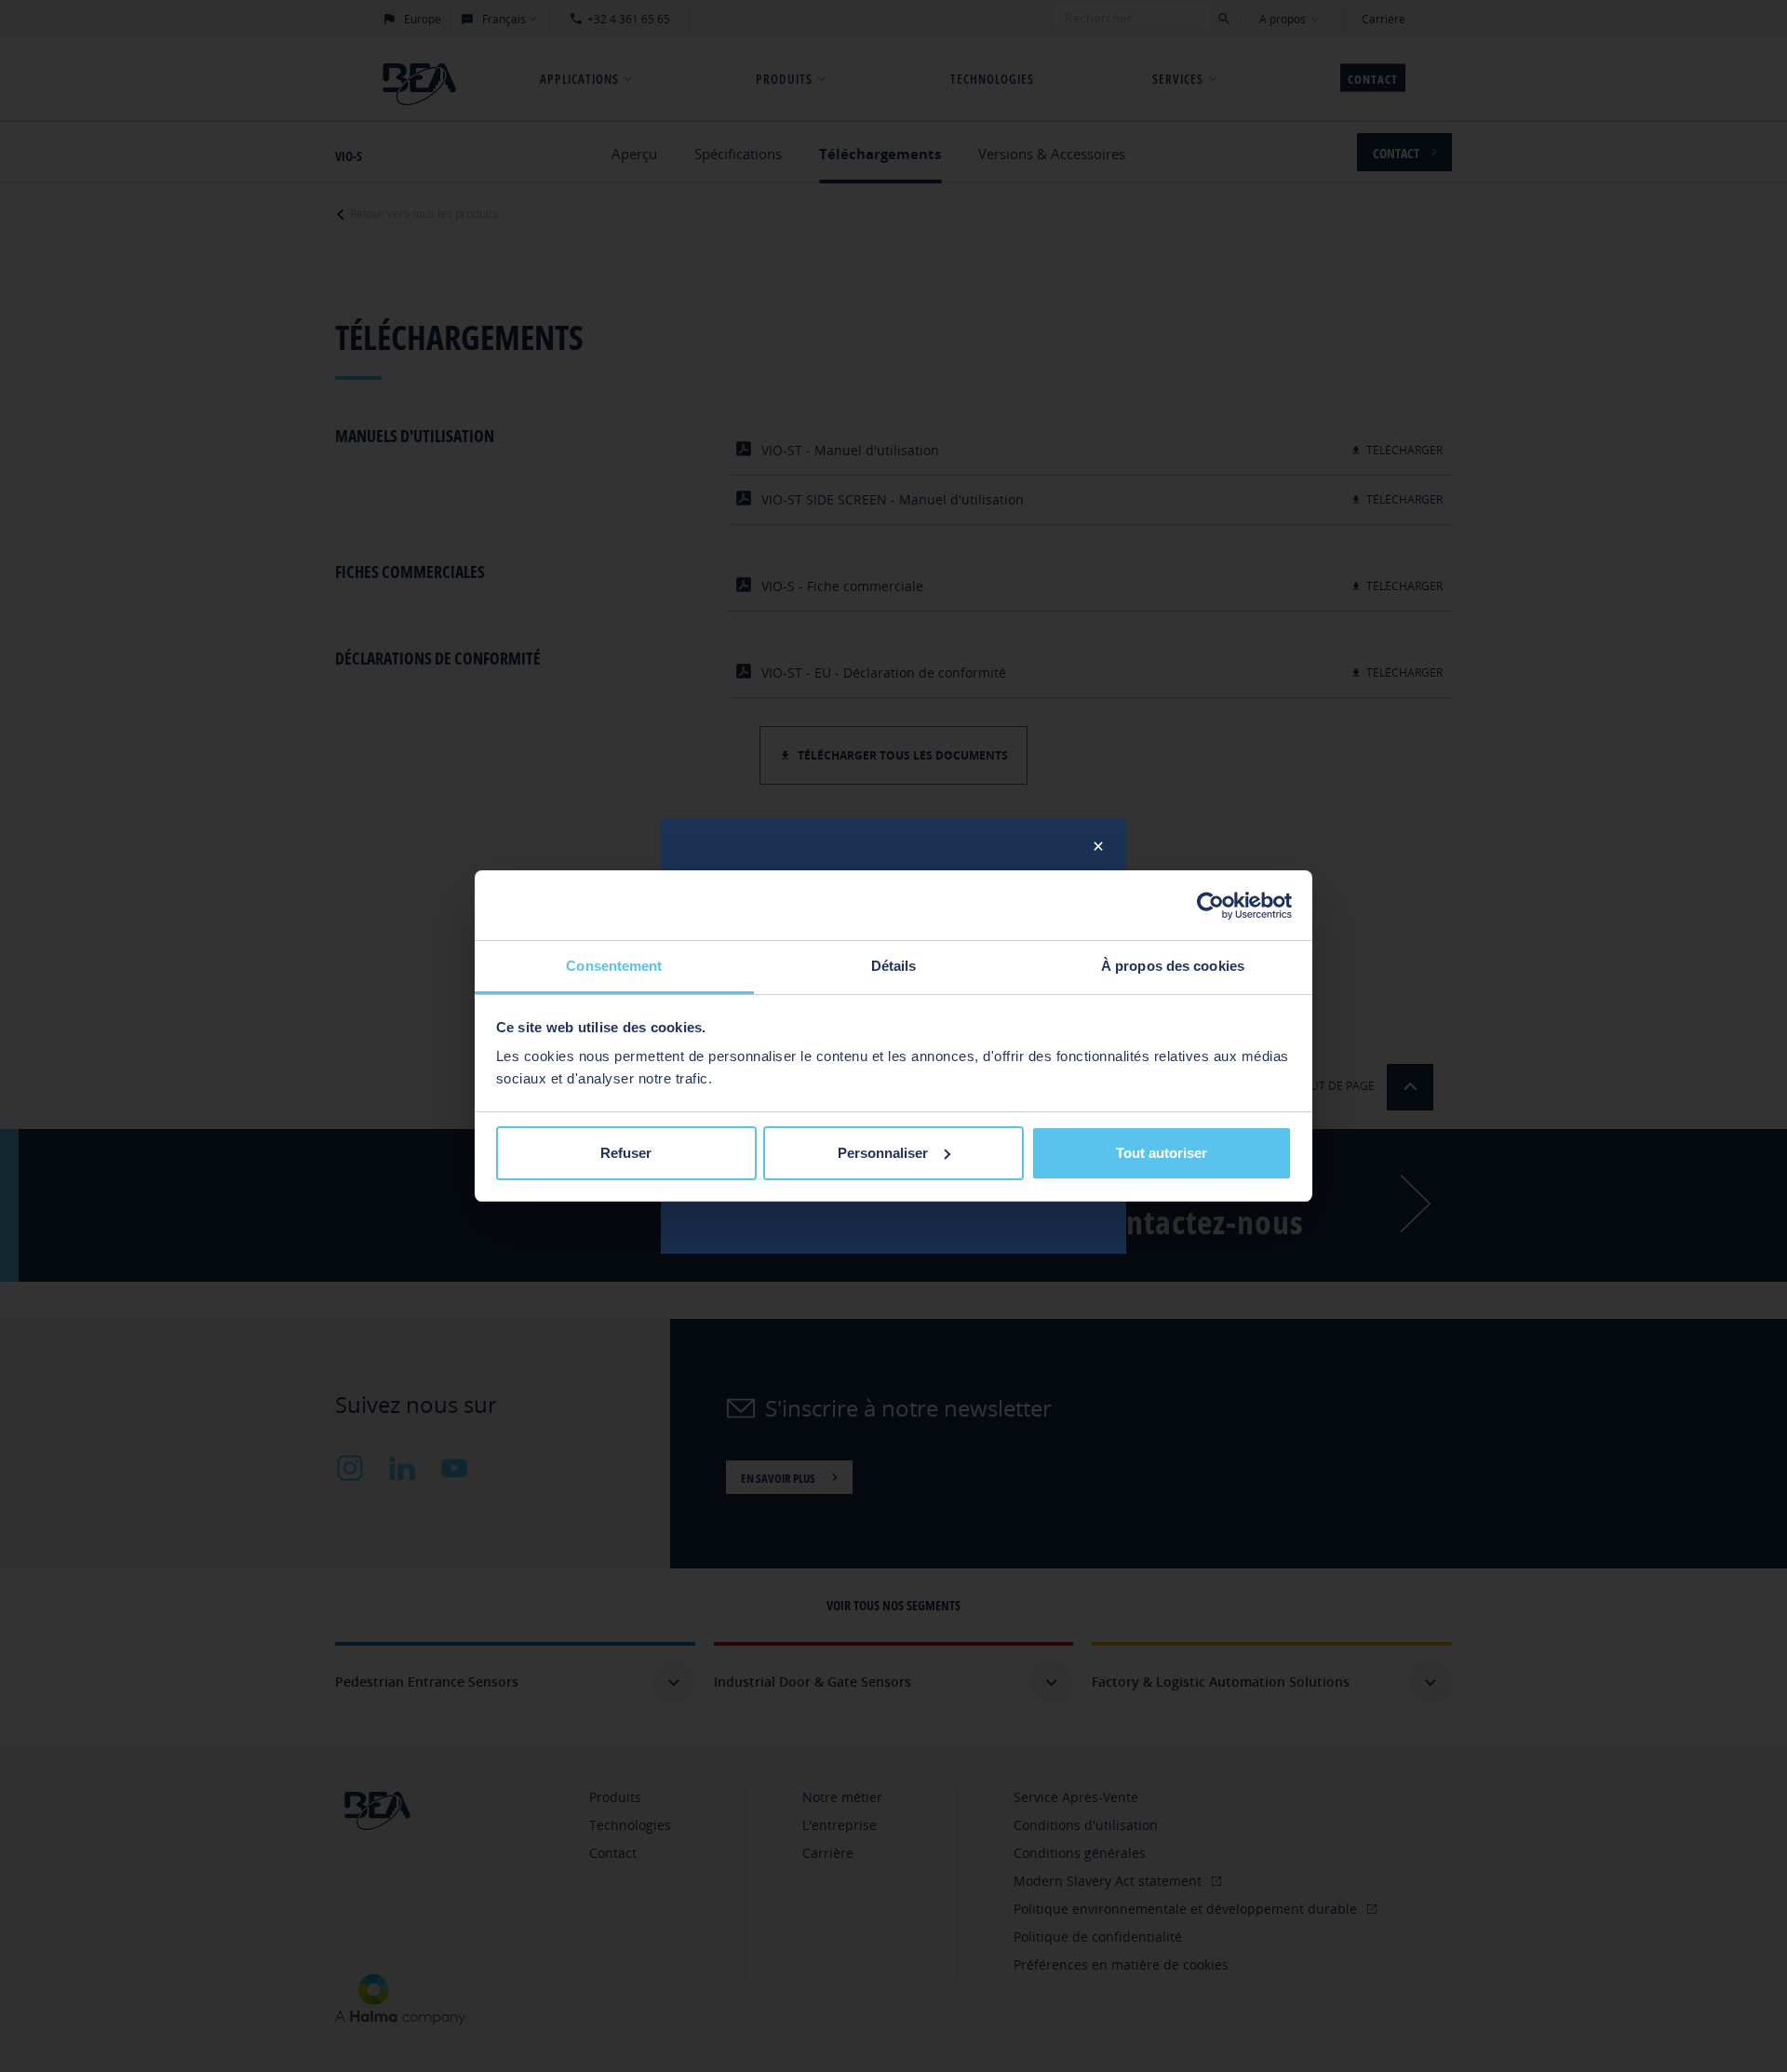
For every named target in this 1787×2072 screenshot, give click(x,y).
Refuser (626, 1153)
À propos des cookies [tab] (1173, 966)
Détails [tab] (894, 966)
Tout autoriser (1162, 1153)
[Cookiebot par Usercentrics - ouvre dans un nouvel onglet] (1210, 906)
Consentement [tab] (614, 966)
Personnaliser (883, 1153)
